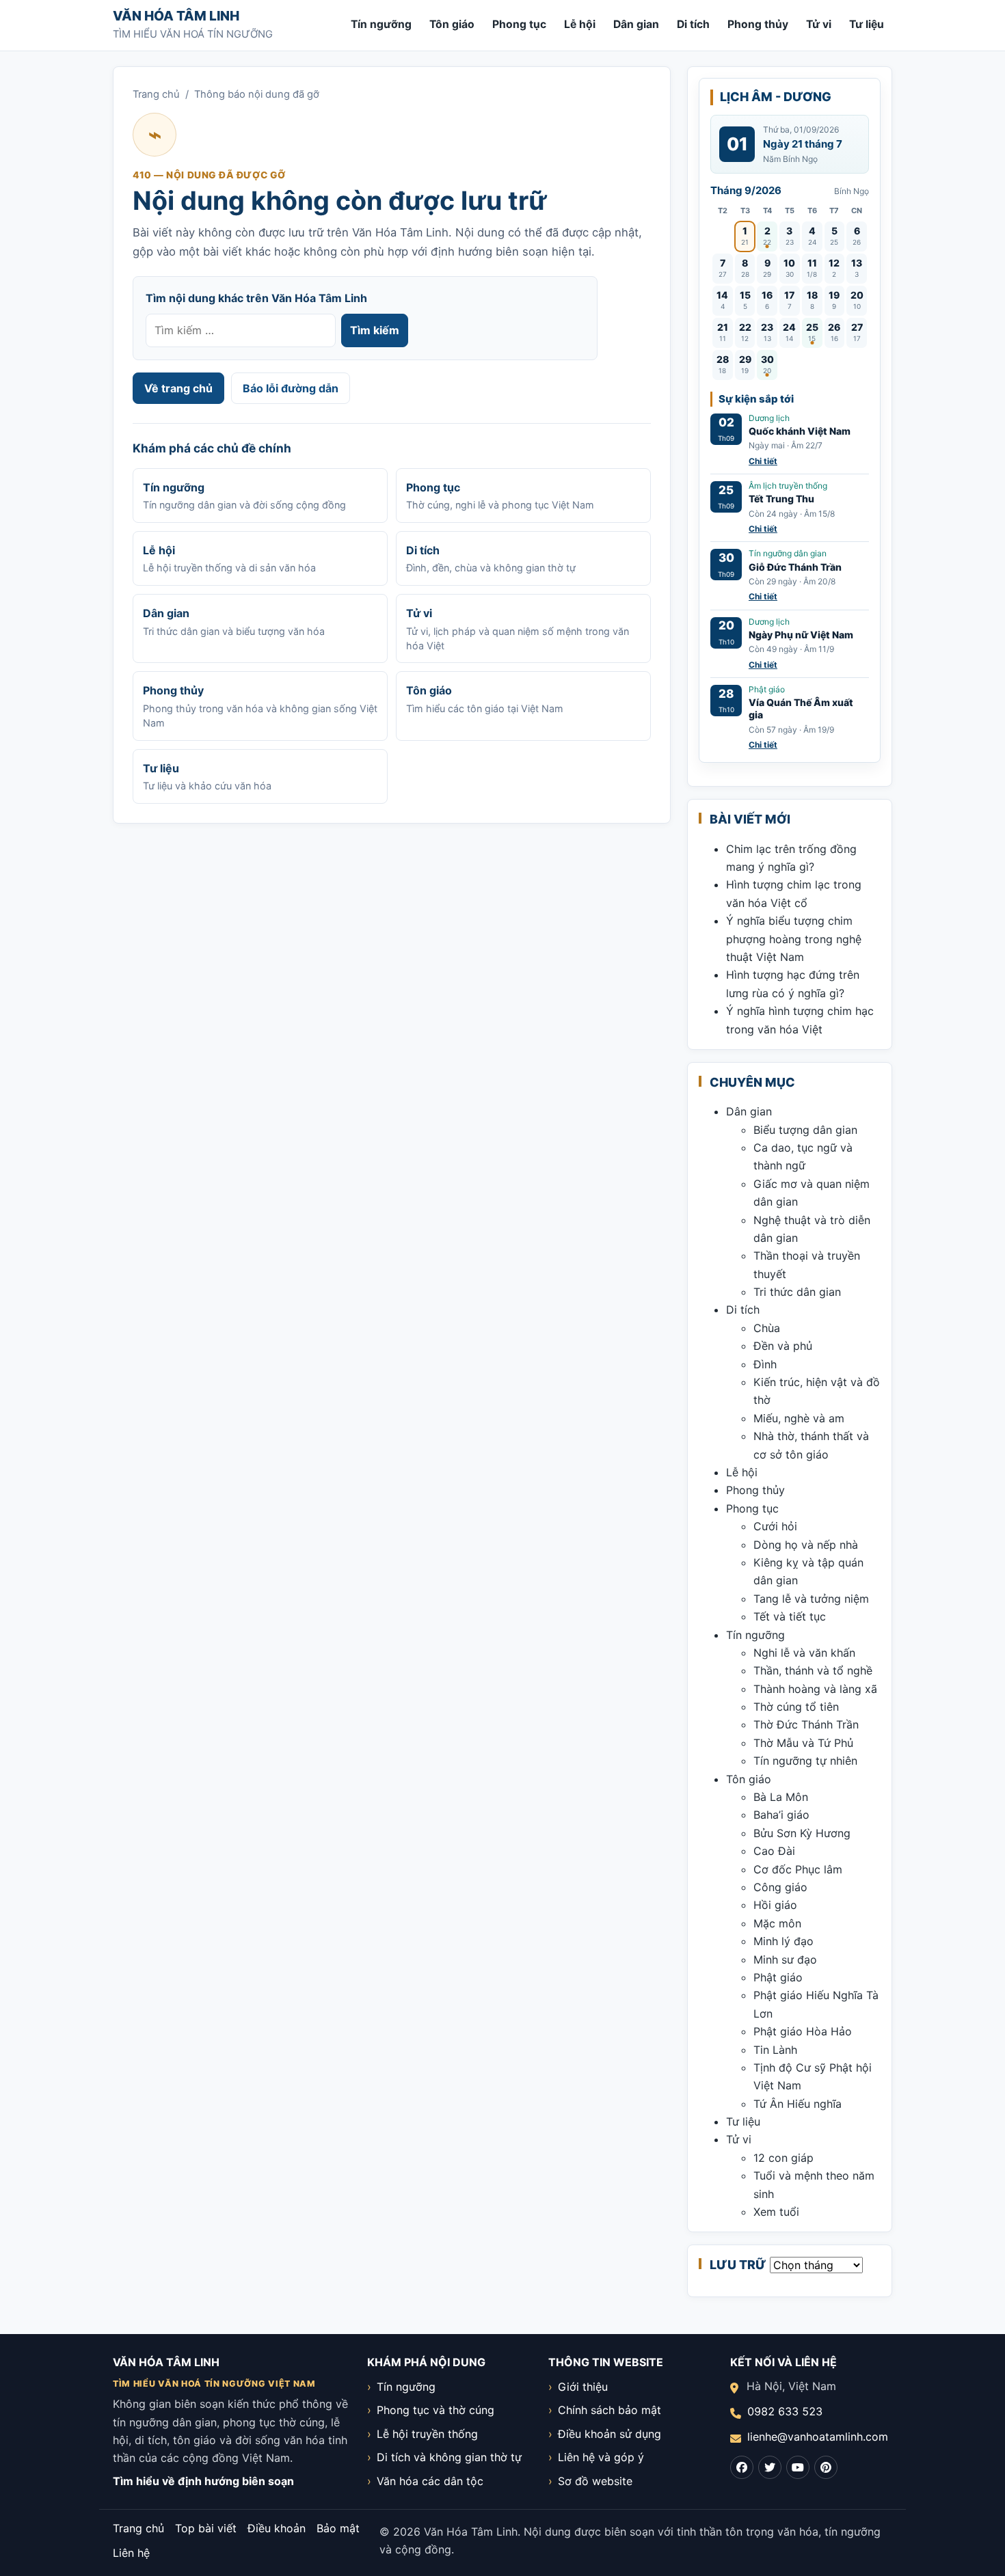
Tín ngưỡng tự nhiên (805, 1761)
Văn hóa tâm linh (176, 16)
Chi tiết (763, 461)
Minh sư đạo (785, 1960)
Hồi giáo (775, 1905)
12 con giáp (783, 2158)
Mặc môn (777, 1923)
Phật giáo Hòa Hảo (803, 2031)
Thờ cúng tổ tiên (796, 1707)
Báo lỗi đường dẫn (291, 388)
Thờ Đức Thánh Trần (806, 1724)
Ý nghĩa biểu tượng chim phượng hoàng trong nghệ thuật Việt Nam (794, 939)
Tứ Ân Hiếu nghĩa (798, 2104)
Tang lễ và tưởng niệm (811, 1599)
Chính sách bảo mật (609, 2410)
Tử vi (819, 24)
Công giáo (780, 1887)
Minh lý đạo (783, 1941)
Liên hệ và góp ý (601, 2457)
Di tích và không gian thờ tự (449, 2457)
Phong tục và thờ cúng (435, 2410)
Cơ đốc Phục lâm (798, 1869)
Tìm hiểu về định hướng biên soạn (203, 2481)
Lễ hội (580, 24)
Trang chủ (156, 94)
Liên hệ (131, 2553)
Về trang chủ (178, 388)
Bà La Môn (781, 1797)
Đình (765, 1364)
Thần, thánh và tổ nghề (813, 1670)
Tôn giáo (452, 24)
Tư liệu (867, 24)
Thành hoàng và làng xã (815, 1689)
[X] (770, 2467)
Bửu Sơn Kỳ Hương (802, 1833)
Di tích (693, 24)
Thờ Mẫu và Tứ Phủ (803, 1743)
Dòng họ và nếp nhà (806, 1545)
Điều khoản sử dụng (609, 2434)
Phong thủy (758, 24)
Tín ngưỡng (381, 24)
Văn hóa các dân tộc (430, 2481)
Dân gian (636, 24)
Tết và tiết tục (790, 1616)
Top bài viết (206, 2528)
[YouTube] (798, 2467)
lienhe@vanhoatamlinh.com (818, 2437)
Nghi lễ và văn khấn (804, 1653)
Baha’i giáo (781, 1815)
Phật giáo (778, 1977)
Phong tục (519, 24)
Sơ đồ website (595, 2481)
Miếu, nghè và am (799, 1418)
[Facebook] (742, 2467)
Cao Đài (774, 1851)
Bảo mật (338, 2528)
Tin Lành (775, 2050)
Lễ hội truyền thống (427, 2434)
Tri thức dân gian (797, 1292)
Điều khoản (277, 2528)
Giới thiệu (583, 2387)
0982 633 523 (785, 2411)
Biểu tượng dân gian (805, 1130)
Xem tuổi (776, 2212)
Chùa (767, 1328)
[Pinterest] (826, 2467)
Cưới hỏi (775, 1526)
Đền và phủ (783, 1346)
